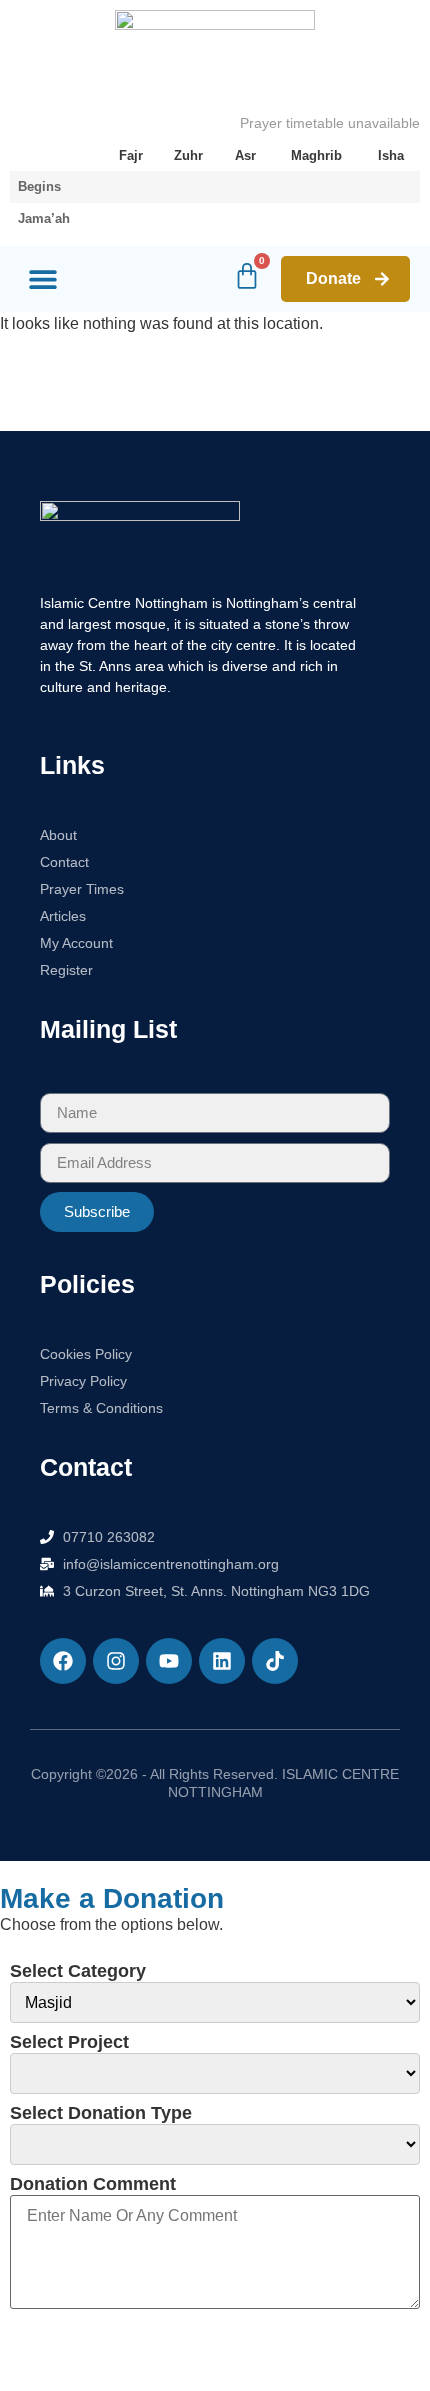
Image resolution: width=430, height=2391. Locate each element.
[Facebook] (63, 1661)
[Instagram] (116, 1661)
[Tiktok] (275, 1661)
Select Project (69, 2042)
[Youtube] (169, 1661)
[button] (42, 279)
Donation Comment (93, 2184)
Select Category (78, 1971)
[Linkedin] (222, 1661)
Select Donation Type (101, 2113)
